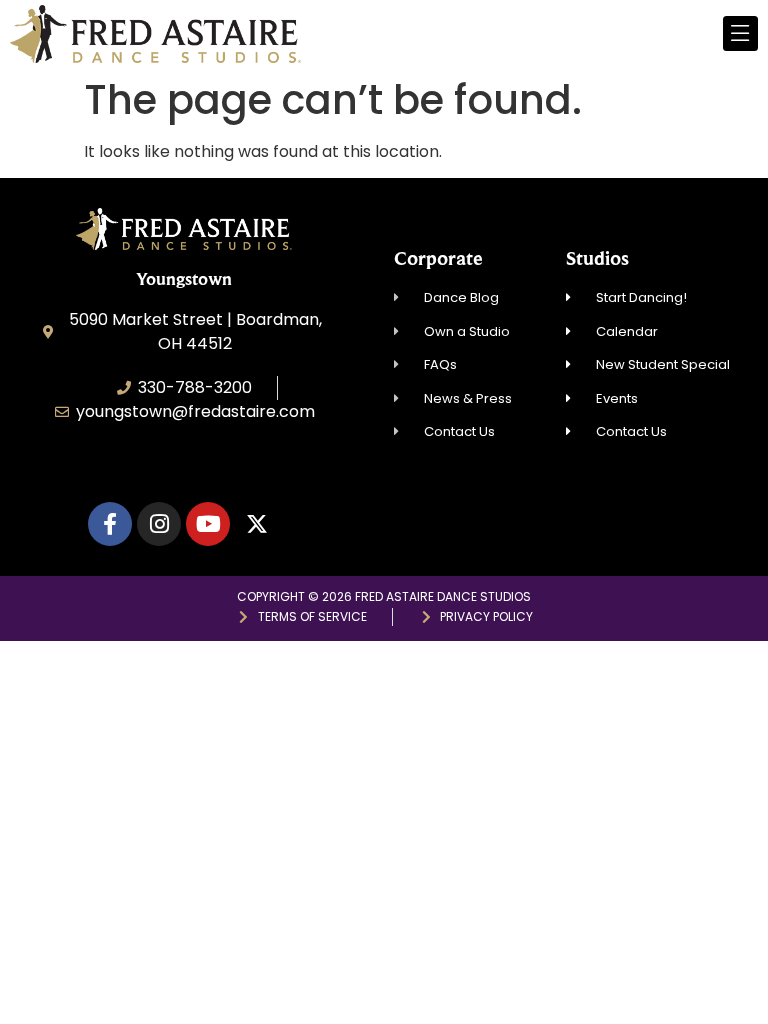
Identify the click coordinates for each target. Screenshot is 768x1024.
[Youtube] (208, 524)
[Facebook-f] (110, 524)
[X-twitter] (257, 524)
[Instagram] (159, 524)
